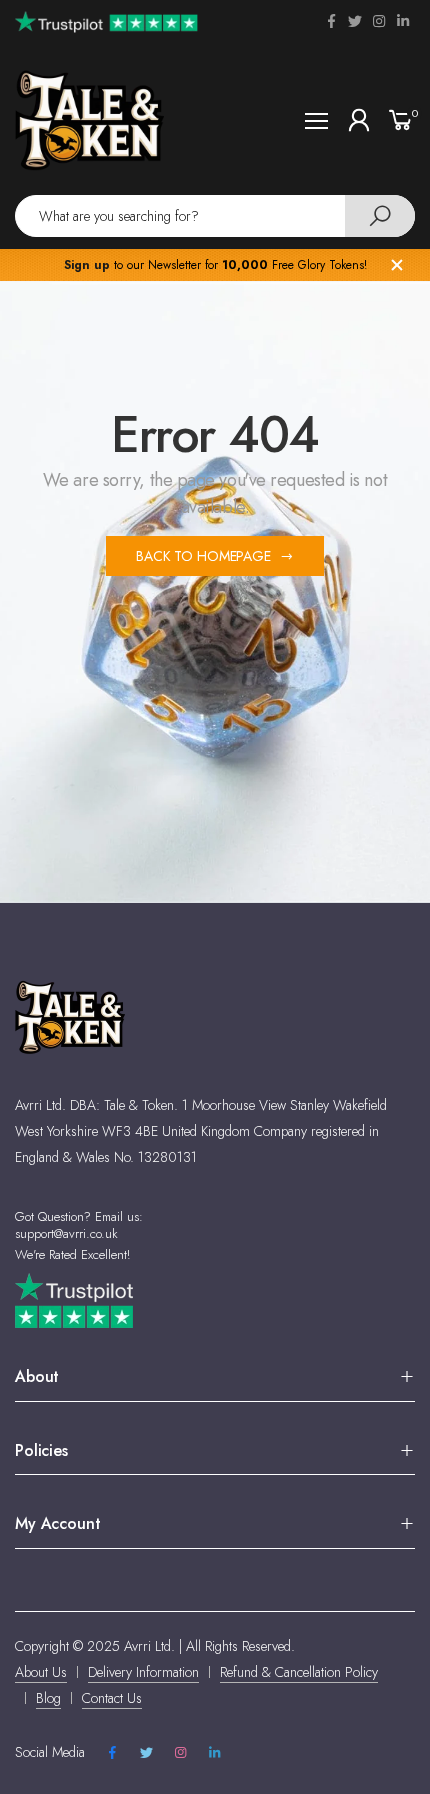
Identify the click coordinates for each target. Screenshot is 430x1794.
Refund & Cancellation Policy (299, 1672)
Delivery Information (143, 1672)
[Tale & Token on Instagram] (379, 21)
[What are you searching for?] (380, 216)
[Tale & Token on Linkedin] (403, 21)
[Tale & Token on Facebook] (331, 21)
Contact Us (112, 1698)
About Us (41, 1672)
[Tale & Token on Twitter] (355, 21)
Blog (48, 1698)
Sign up (87, 265)
